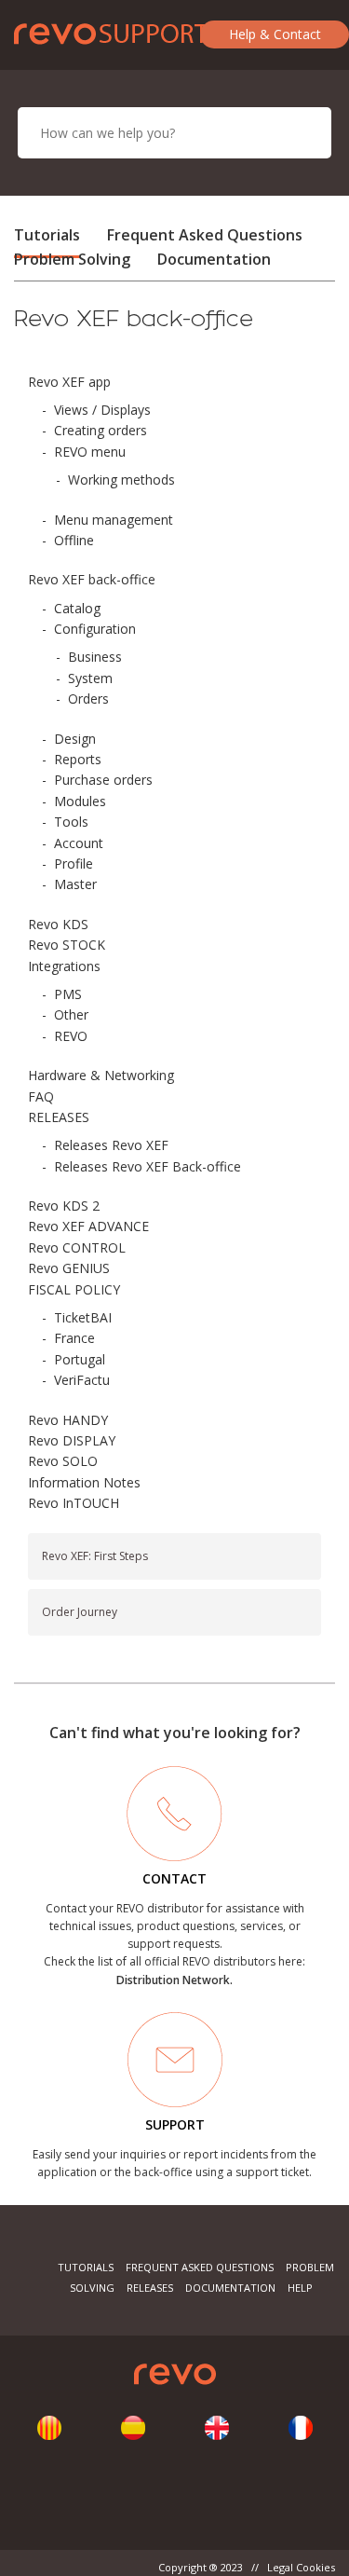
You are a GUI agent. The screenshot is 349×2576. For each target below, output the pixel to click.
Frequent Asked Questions (205, 235)
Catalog (77, 608)
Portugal (80, 1359)
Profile (74, 863)
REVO (71, 1036)
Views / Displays (102, 410)
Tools (71, 822)
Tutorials (47, 235)
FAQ (41, 1096)
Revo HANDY (68, 1420)
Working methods (121, 480)
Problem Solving (72, 259)
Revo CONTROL (77, 1247)
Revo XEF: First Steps (95, 1556)
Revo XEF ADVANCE (88, 1226)
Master (75, 884)
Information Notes (84, 1482)
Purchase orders (103, 780)
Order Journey (80, 1612)
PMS (68, 994)
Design (75, 739)
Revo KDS (58, 924)
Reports (78, 759)
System (90, 678)
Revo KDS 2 (64, 1206)
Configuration (95, 629)
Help (300, 2288)
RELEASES (59, 1117)
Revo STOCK (67, 945)
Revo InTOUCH (74, 1503)
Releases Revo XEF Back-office (148, 1166)
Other (71, 1014)
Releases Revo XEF (111, 1145)
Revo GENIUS (69, 1268)
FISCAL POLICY (74, 1289)
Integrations (64, 966)
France (74, 1338)
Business (95, 657)
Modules (80, 801)
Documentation (214, 259)
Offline (74, 540)
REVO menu (90, 452)
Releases (150, 2288)
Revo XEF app (69, 382)
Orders (88, 699)
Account (79, 843)
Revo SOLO (63, 1461)
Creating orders (101, 430)
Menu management (114, 520)
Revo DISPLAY (72, 1440)
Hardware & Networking (101, 1075)
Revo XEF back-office (92, 579)
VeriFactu (82, 1380)
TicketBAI (83, 1317)
